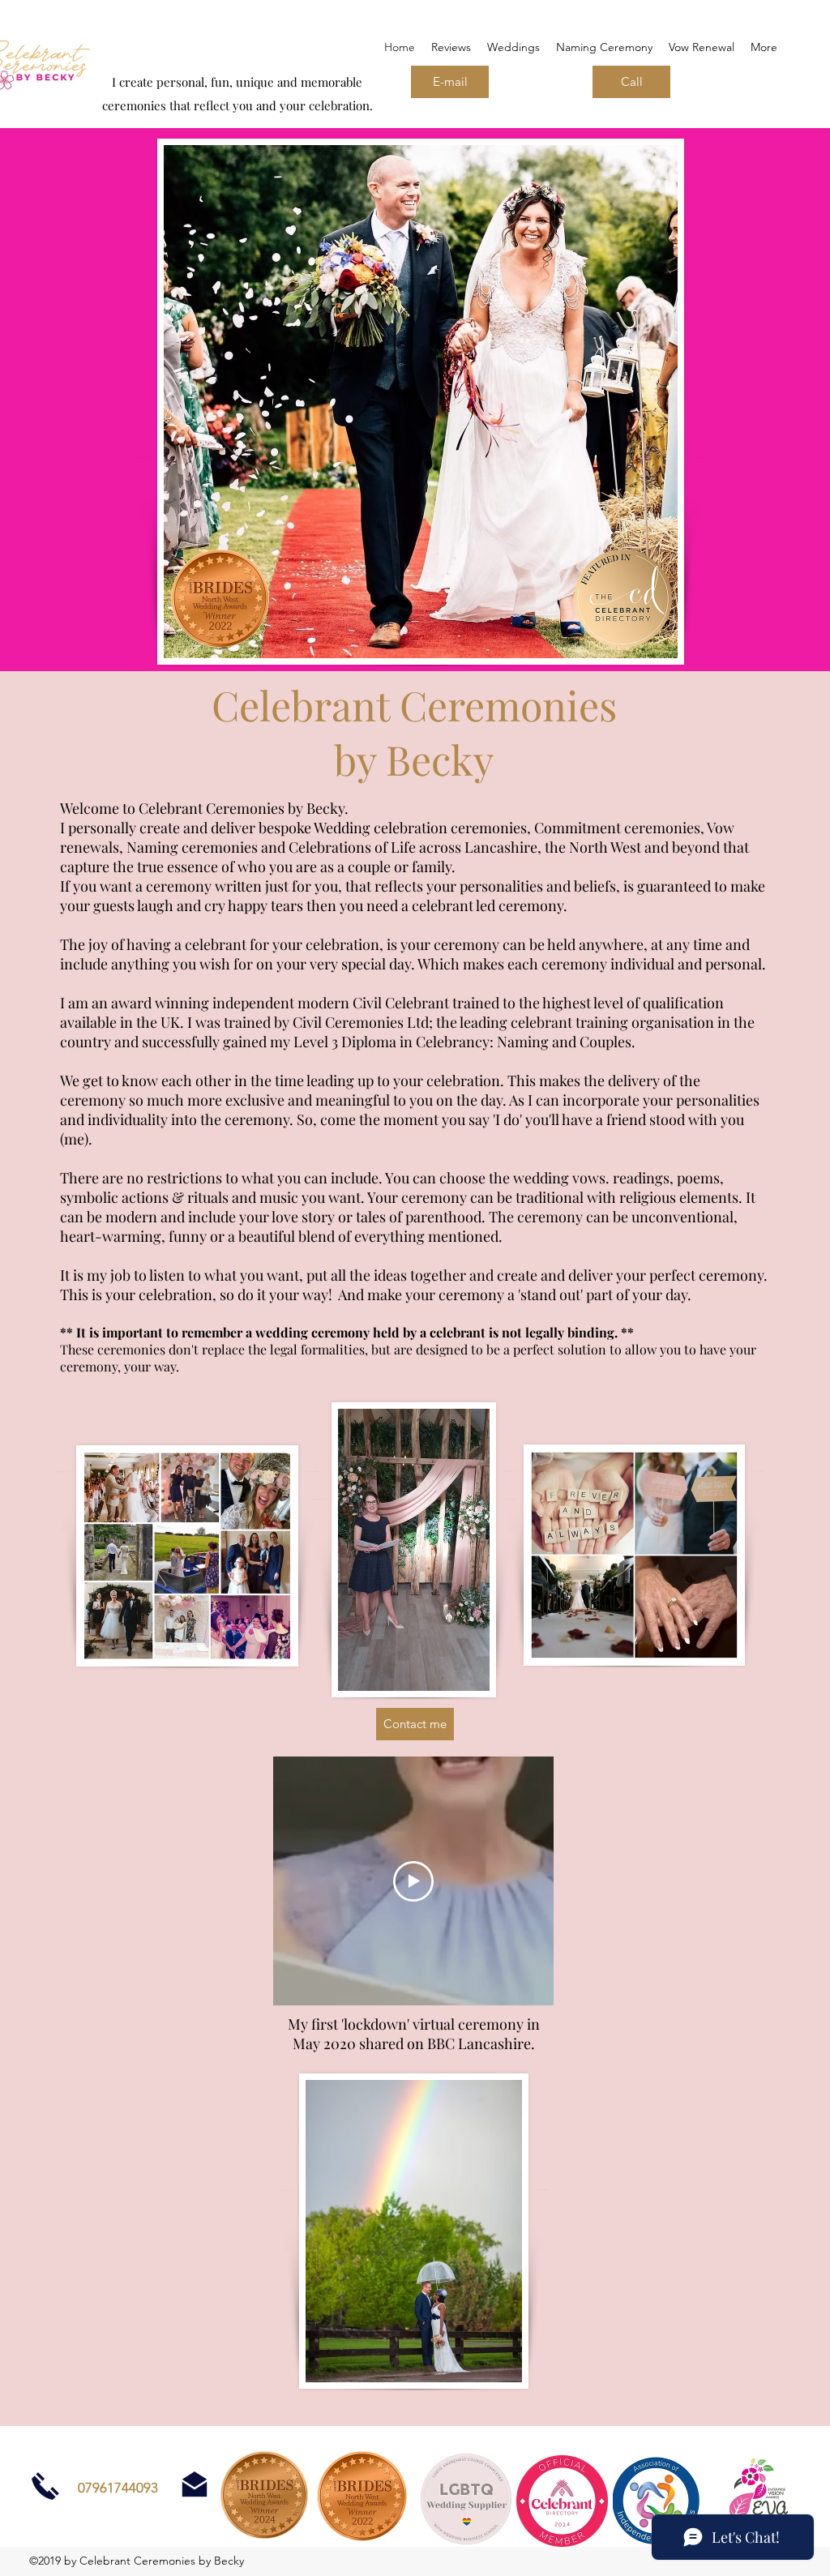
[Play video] (413, 1881)
